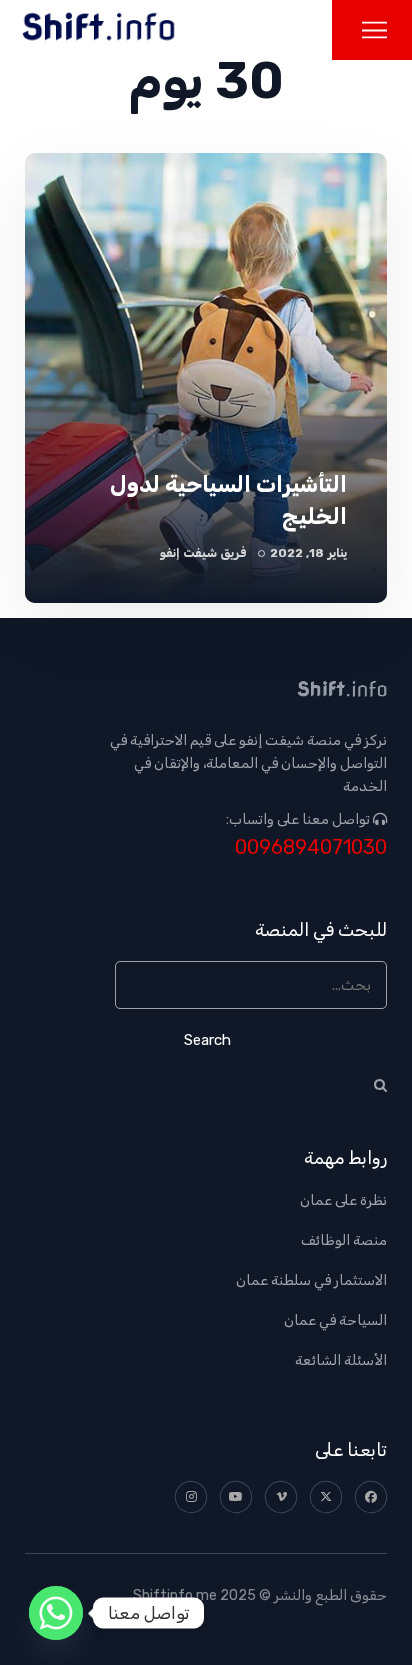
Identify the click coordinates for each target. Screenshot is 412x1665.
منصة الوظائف (344, 1240)
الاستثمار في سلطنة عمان (311, 1280)
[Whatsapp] (56, 1613)
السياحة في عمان (335, 1320)
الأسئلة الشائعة (341, 1360)
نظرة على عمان (343, 1200)
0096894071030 (311, 847)
